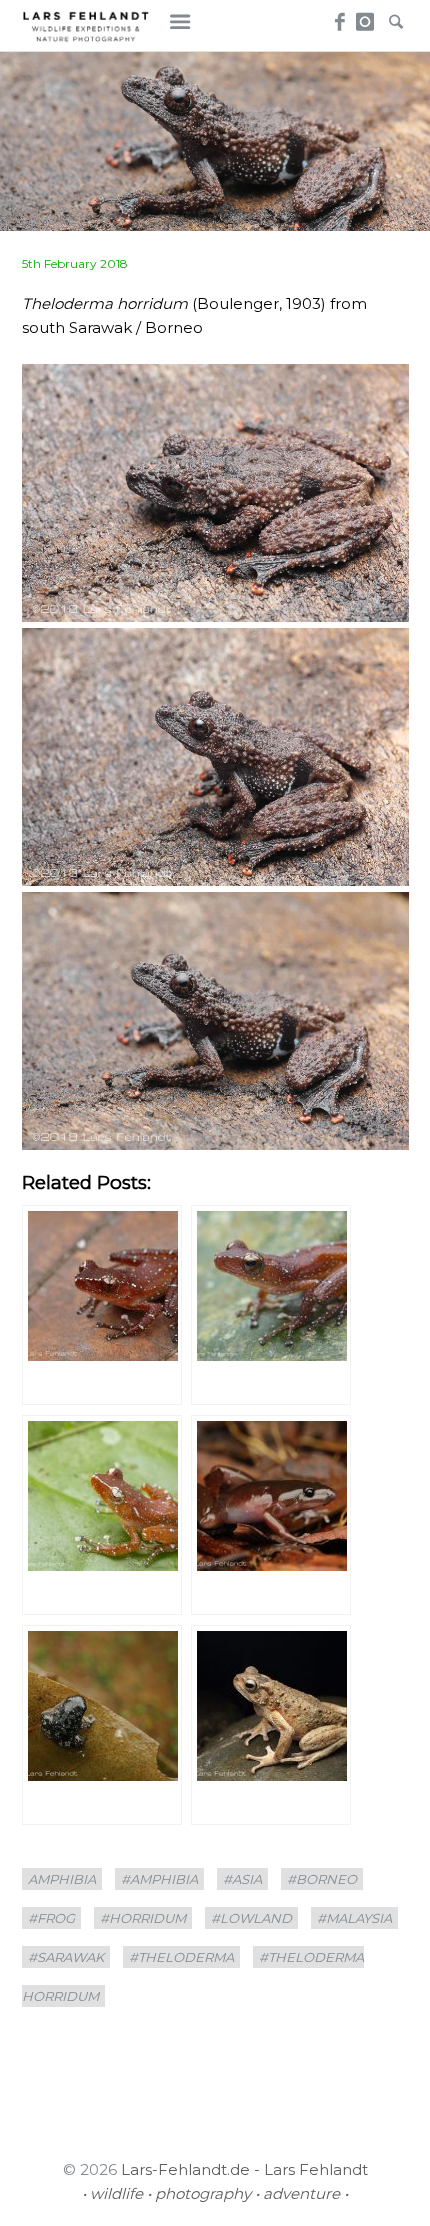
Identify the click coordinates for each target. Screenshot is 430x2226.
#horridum (143, 1918)
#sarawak (66, 1957)
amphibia (62, 1879)
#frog (51, 1918)
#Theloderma (181, 1957)
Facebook (336, 16)
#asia (242, 1879)
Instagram (365, 16)
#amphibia (159, 1879)
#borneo (322, 1879)
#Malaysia (354, 1918)
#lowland (251, 1918)
